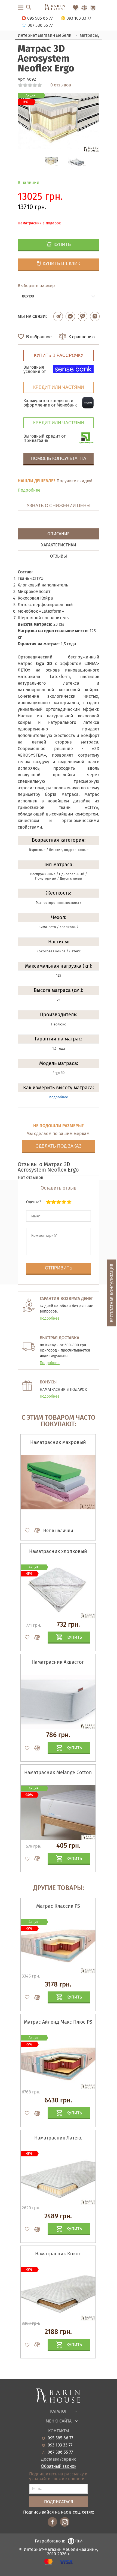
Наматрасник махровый (58, 1442)
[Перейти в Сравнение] (84, 8)
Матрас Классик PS (58, 1906)
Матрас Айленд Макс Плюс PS (58, 2022)
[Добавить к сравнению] (35, 1531)
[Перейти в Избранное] (76, 8)
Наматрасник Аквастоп (58, 1662)
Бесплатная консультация (112, 1293)
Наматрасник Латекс (58, 2138)
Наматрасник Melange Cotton (58, 1772)
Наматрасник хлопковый (58, 1551)
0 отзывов (61, 85)
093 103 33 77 (60, 2445)
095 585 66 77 (60, 2438)
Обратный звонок (59, 2466)
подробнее (59, 1097)
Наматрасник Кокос (58, 2254)
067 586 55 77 (60, 2452)
